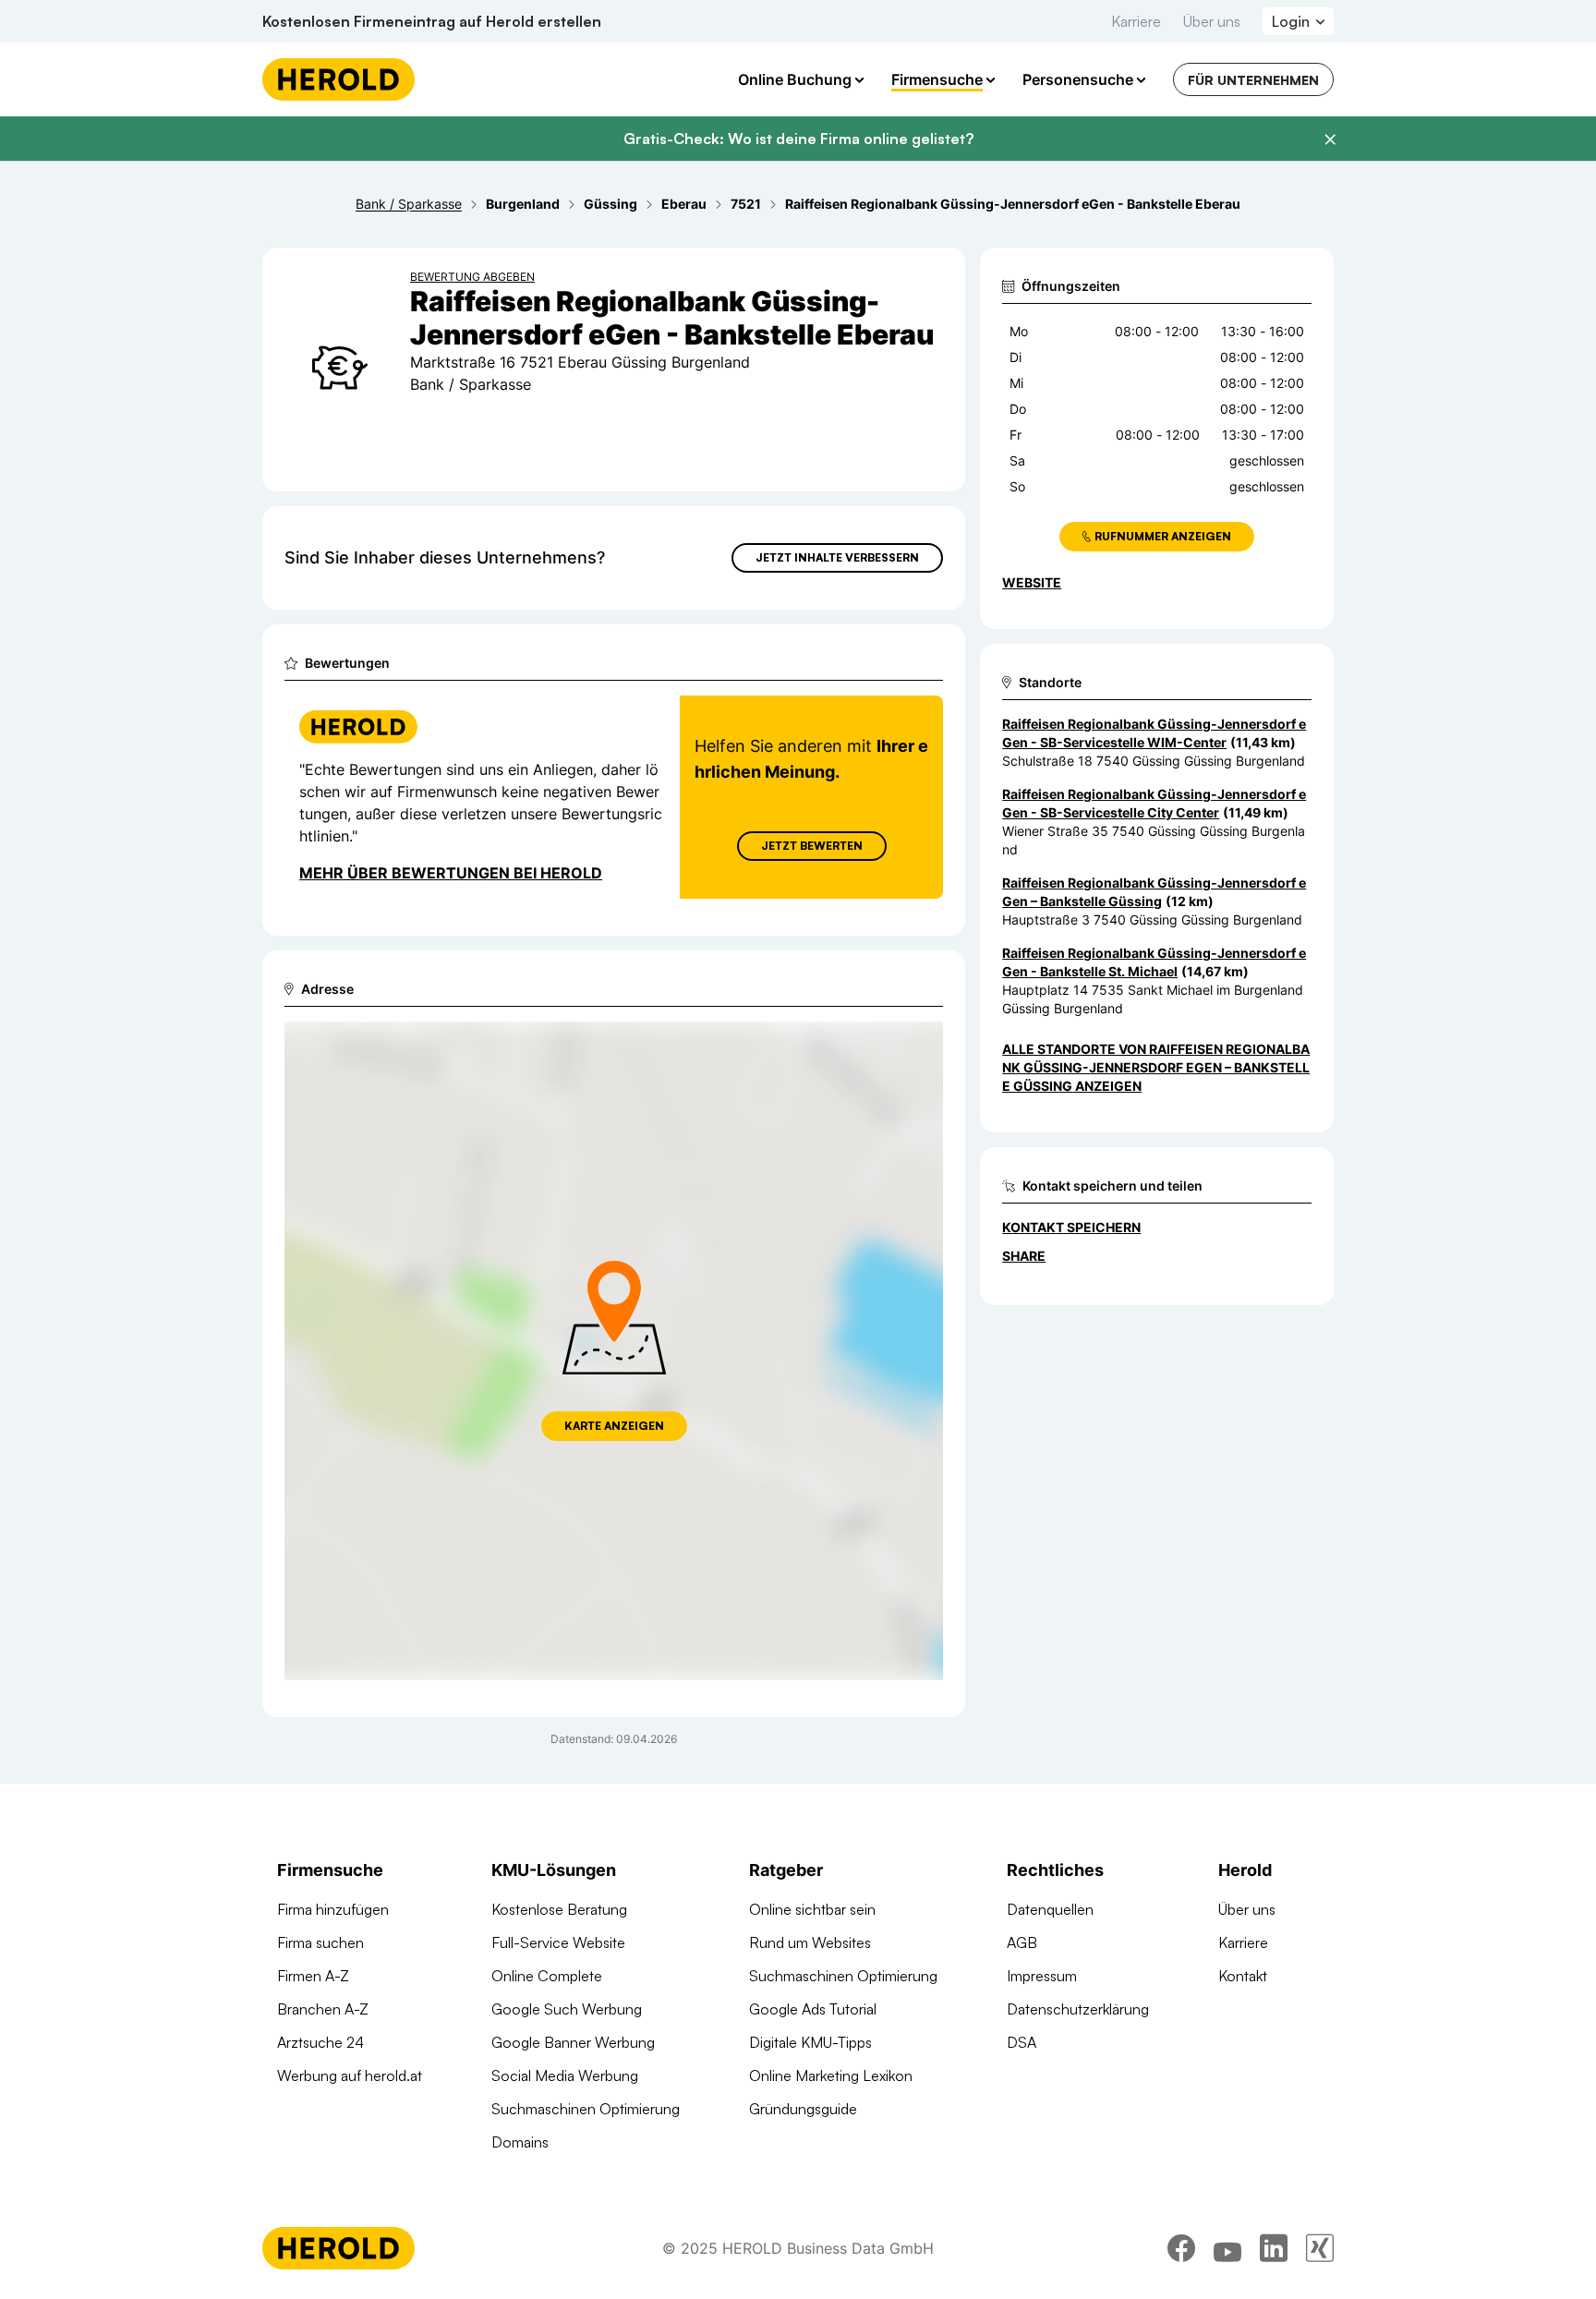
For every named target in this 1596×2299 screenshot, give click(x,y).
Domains (520, 2142)
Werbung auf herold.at (350, 2075)
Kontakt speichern (1071, 1227)
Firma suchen (320, 1942)
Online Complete (547, 1976)
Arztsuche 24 (320, 2042)
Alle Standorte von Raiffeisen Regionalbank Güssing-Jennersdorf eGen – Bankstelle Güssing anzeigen (1156, 1067)
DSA (1022, 2042)
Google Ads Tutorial (813, 2009)
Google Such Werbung (567, 2009)
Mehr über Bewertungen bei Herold (451, 873)
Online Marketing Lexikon (831, 2075)
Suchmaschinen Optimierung (586, 2109)
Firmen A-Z (313, 1976)
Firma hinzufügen (333, 1909)
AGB (1022, 1942)
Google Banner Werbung (573, 2042)
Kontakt (1243, 1976)
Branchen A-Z (323, 2009)
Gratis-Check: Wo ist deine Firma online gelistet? (798, 139)
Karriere (1136, 21)
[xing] (1320, 2248)
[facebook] (1181, 2248)
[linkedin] (1274, 2248)
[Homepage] (339, 79)
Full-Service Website (558, 1942)
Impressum (1042, 1976)
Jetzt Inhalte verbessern (837, 557)
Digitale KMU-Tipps (810, 2042)
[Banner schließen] (1330, 139)
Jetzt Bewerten (812, 846)
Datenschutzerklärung (1078, 2009)
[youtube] (1227, 2248)
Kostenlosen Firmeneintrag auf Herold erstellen (432, 21)
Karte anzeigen (614, 1426)
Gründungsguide (803, 2109)
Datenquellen (1050, 1909)
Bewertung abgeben (472, 277)
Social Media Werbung (565, 2075)
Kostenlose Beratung (559, 1909)
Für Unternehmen (1253, 80)
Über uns (1212, 21)
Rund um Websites (810, 1942)
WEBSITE (1032, 582)
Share (1024, 1256)
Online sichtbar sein (812, 1909)
